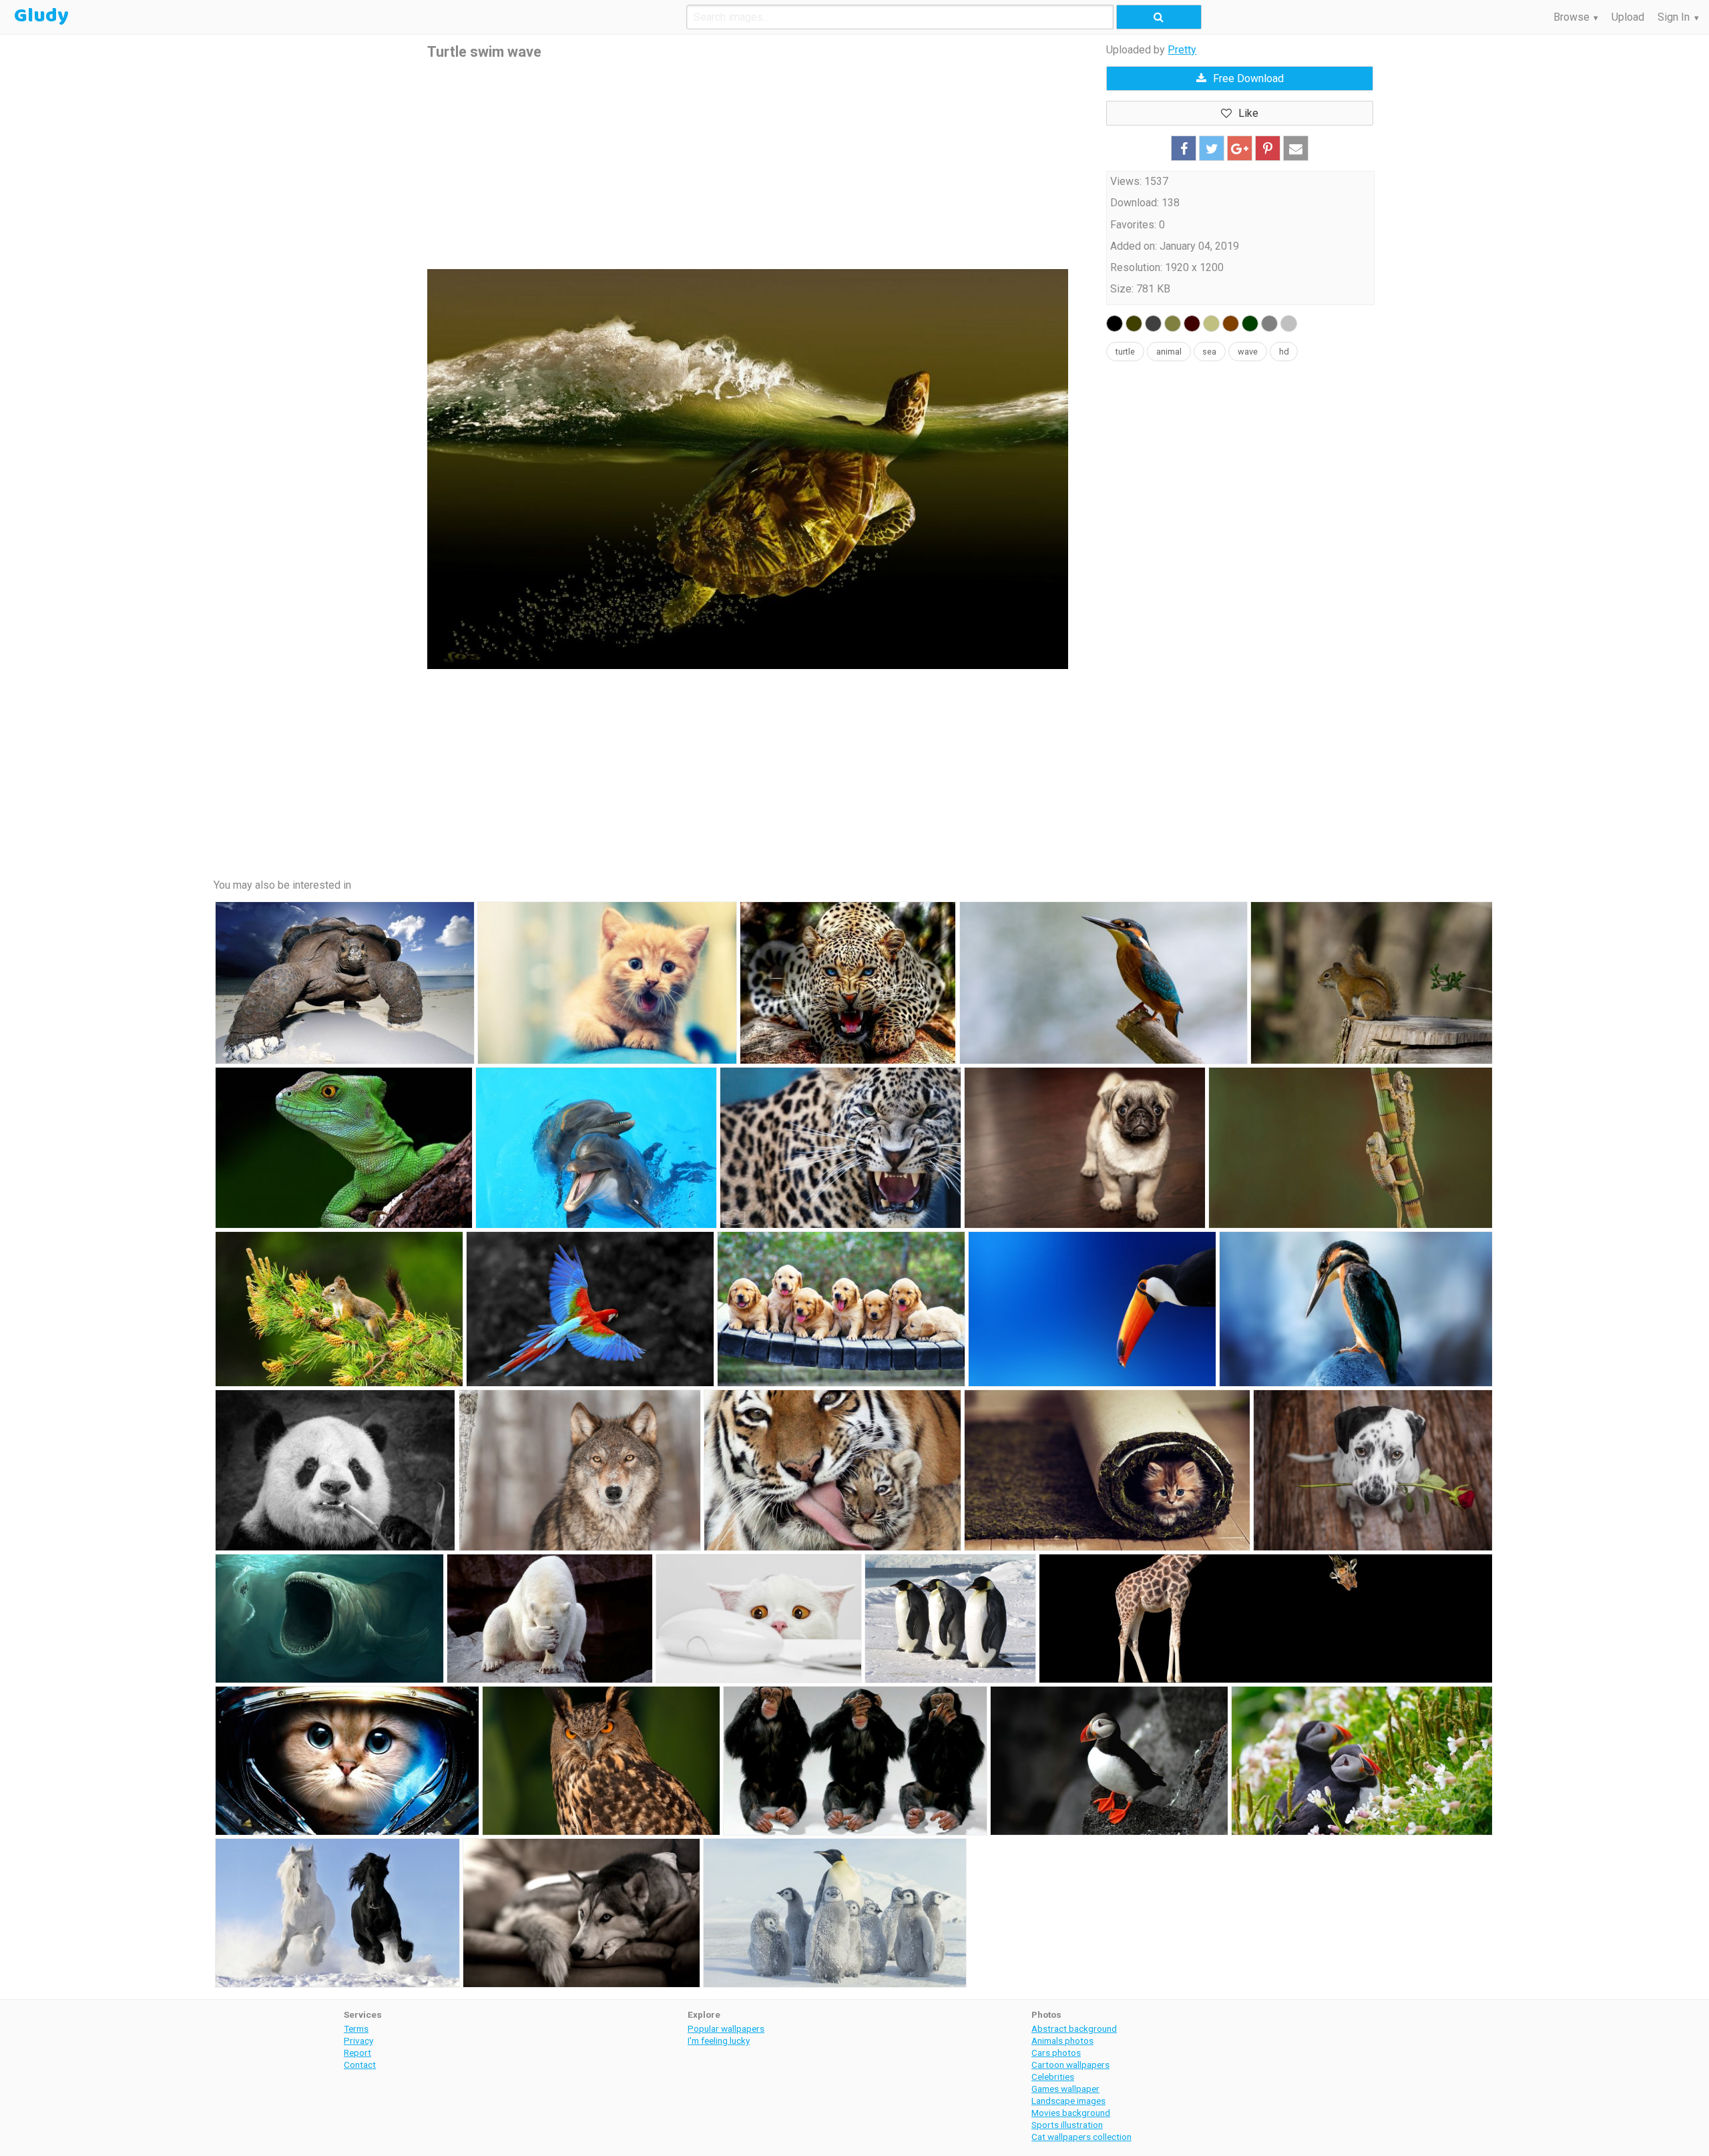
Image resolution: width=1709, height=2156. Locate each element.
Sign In (1674, 17)
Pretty (1182, 50)
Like (1248, 113)
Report (357, 2053)
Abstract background (1074, 2028)
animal (1169, 352)
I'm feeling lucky (719, 2040)
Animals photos (1062, 2040)
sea (1209, 352)
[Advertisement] (748, 166)
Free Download (1248, 78)
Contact (360, 2065)
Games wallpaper (1065, 2089)
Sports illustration (1067, 2125)
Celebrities (1053, 2077)
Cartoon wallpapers (1070, 2065)
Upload (1628, 17)
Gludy (41, 16)
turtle (1125, 352)
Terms (356, 2028)
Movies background (1071, 2113)
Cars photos (1056, 2053)
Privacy (358, 2040)
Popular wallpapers (726, 2028)
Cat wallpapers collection (1081, 2137)
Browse (1571, 17)
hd (1284, 352)
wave (1248, 352)
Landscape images (1068, 2101)
